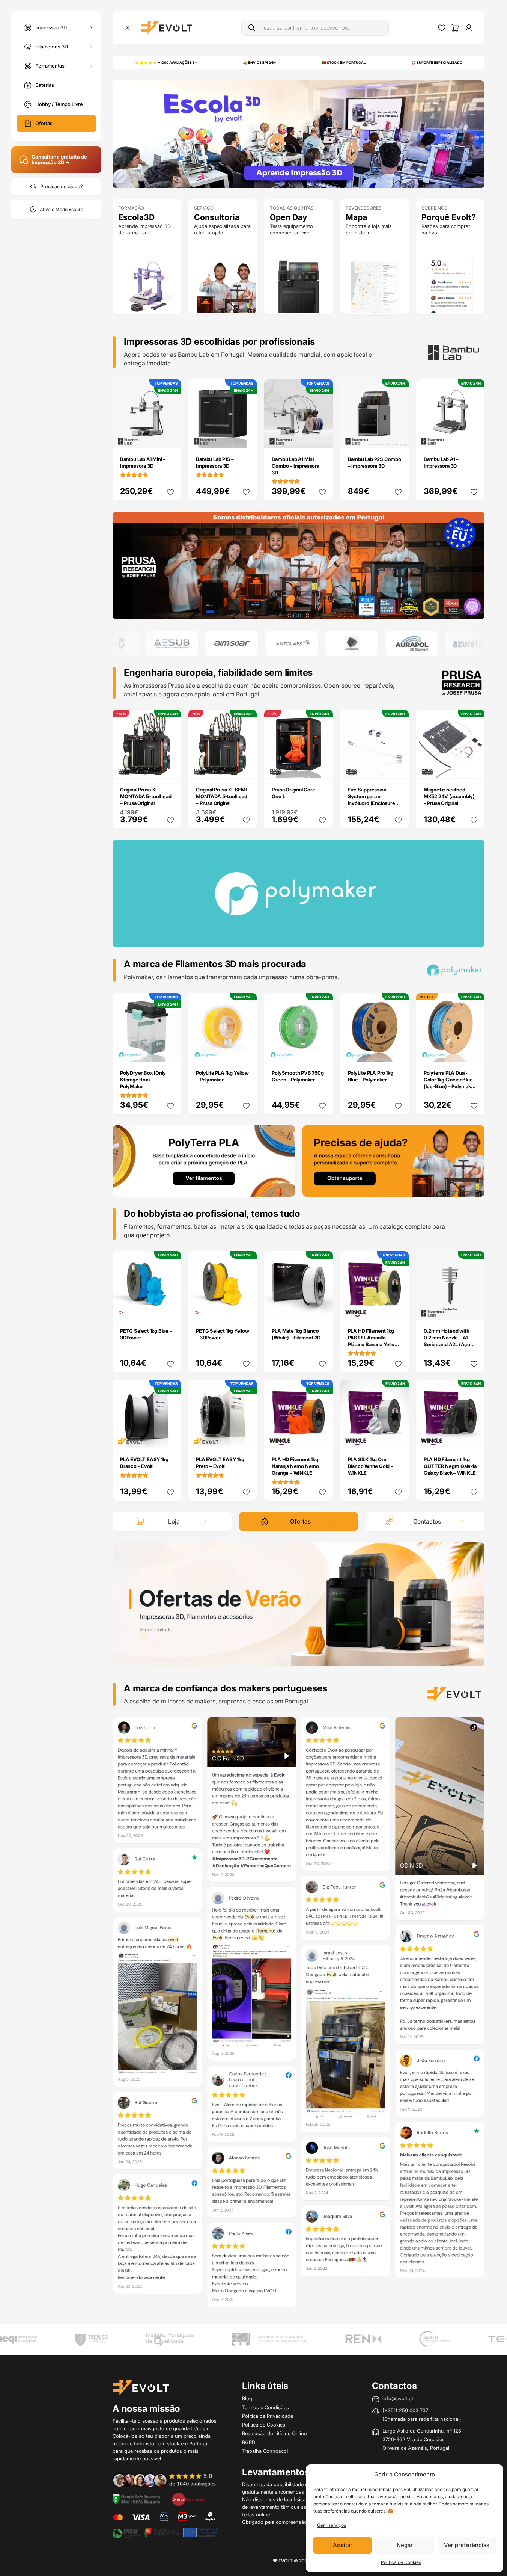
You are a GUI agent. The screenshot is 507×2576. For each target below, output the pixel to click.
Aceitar (343, 2545)
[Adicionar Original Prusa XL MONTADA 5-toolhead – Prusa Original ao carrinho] (170, 768)
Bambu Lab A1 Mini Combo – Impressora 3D (295, 466)
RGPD (249, 2442)
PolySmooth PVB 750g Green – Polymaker (298, 1076)
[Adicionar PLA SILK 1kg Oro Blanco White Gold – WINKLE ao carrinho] (398, 1437)
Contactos (427, 1521)
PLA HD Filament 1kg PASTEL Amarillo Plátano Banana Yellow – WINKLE (373, 1341)
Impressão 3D (51, 27)
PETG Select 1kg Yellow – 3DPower (223, 1334)
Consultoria (217, 217)
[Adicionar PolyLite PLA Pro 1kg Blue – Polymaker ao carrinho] (398, 1051)
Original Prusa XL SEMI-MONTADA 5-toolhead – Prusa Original (222, 796)
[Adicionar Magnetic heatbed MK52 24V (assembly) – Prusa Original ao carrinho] (474, 768)
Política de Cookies (401, 2562)
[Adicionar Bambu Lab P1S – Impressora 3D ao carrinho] (246, 437)
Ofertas (44, 123)
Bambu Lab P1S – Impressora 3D (215, 462)
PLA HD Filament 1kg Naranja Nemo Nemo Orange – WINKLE (295, 1466)
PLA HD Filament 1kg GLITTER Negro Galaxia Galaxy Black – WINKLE (450, 1466)
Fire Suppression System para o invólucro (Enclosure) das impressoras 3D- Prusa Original (372, 803)
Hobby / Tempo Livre (59, 104)
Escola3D (136, 217)
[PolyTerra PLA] (204, 1160)
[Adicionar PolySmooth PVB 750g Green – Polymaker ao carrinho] (322, 1051)
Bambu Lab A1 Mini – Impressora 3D (143, 462)
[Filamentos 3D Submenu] (91, 47)
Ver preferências (467, 2545)
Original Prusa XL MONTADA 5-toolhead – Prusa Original (146, 796)
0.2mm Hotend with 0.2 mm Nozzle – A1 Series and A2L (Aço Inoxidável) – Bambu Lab (447, 1344)
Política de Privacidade (268, 2416)
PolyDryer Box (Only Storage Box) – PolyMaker (143, 1080)
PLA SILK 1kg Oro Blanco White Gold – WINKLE (371, 1466)
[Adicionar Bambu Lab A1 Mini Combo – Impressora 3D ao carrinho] (322, 437)
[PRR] (165, 2532)
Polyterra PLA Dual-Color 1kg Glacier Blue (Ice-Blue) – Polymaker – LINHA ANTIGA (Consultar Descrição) (450, 1086)
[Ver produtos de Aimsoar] (187, 643)
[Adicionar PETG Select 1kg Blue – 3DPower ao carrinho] (170, 1309)
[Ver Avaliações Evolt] (299, 2014)
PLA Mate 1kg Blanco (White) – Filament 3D (296, 1334)
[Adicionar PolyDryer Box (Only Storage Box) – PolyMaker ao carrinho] (170, 1051)
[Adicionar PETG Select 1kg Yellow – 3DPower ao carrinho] (246, 1309)
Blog (247, 2398)
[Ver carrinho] (455, 28)
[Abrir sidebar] (128, 28)
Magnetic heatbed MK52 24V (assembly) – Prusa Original (449, 796)
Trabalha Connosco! (265, 2451)
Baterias (45, 85)
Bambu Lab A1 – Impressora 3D (441, 462)
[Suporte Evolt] (394, 1160)
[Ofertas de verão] (299, 1604)
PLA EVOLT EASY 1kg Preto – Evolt (220, 1463)
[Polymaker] (299, 565)
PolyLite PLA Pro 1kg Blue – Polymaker (371, 1076)
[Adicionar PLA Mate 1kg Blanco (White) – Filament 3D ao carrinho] (322, 1309)
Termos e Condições (266, 2407)
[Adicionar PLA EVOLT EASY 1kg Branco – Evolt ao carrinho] (170, 1437)
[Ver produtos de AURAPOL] (367, 643)
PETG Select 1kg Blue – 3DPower (146, 1334)
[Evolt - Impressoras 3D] (167, 28)
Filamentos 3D (52, 46)
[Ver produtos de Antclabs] (247, 643)
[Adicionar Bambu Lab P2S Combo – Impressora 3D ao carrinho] (398, 437)
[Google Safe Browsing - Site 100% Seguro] (136, 2499)
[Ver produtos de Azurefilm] (427, 643)
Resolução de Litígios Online (274, 2433)
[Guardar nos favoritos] (170, 492)
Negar (405, 2545)
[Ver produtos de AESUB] (127, 643)
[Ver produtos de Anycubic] (307, 643)
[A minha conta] (469, 28)
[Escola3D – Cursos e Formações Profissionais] (299, 134)
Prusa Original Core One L (293, 793)
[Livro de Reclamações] (188, 2499)
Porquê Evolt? (449, 217)
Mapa (356, 217)
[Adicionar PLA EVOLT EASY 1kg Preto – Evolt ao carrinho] (246, 1437)
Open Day (289, 217)
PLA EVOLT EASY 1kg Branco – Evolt (144, 1463)
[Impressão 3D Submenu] (91, 28)
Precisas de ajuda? (62, 186)
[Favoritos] (442, 28)
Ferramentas (50, 65)
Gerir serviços (332, 2525)
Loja (174, 1521)
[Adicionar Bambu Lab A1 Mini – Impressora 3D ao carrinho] (170, 437)
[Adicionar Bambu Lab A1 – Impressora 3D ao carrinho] (474, 437)
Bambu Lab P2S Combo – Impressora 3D (375, 462)
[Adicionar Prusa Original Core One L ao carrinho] (322, 768)
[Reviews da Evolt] (169, 2480)
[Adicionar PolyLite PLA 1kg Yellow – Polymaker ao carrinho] (246, 1051)
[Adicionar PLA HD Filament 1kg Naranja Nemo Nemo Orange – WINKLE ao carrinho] (322, 1437)
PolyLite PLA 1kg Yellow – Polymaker (222, 1076)
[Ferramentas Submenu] (91, 66)
